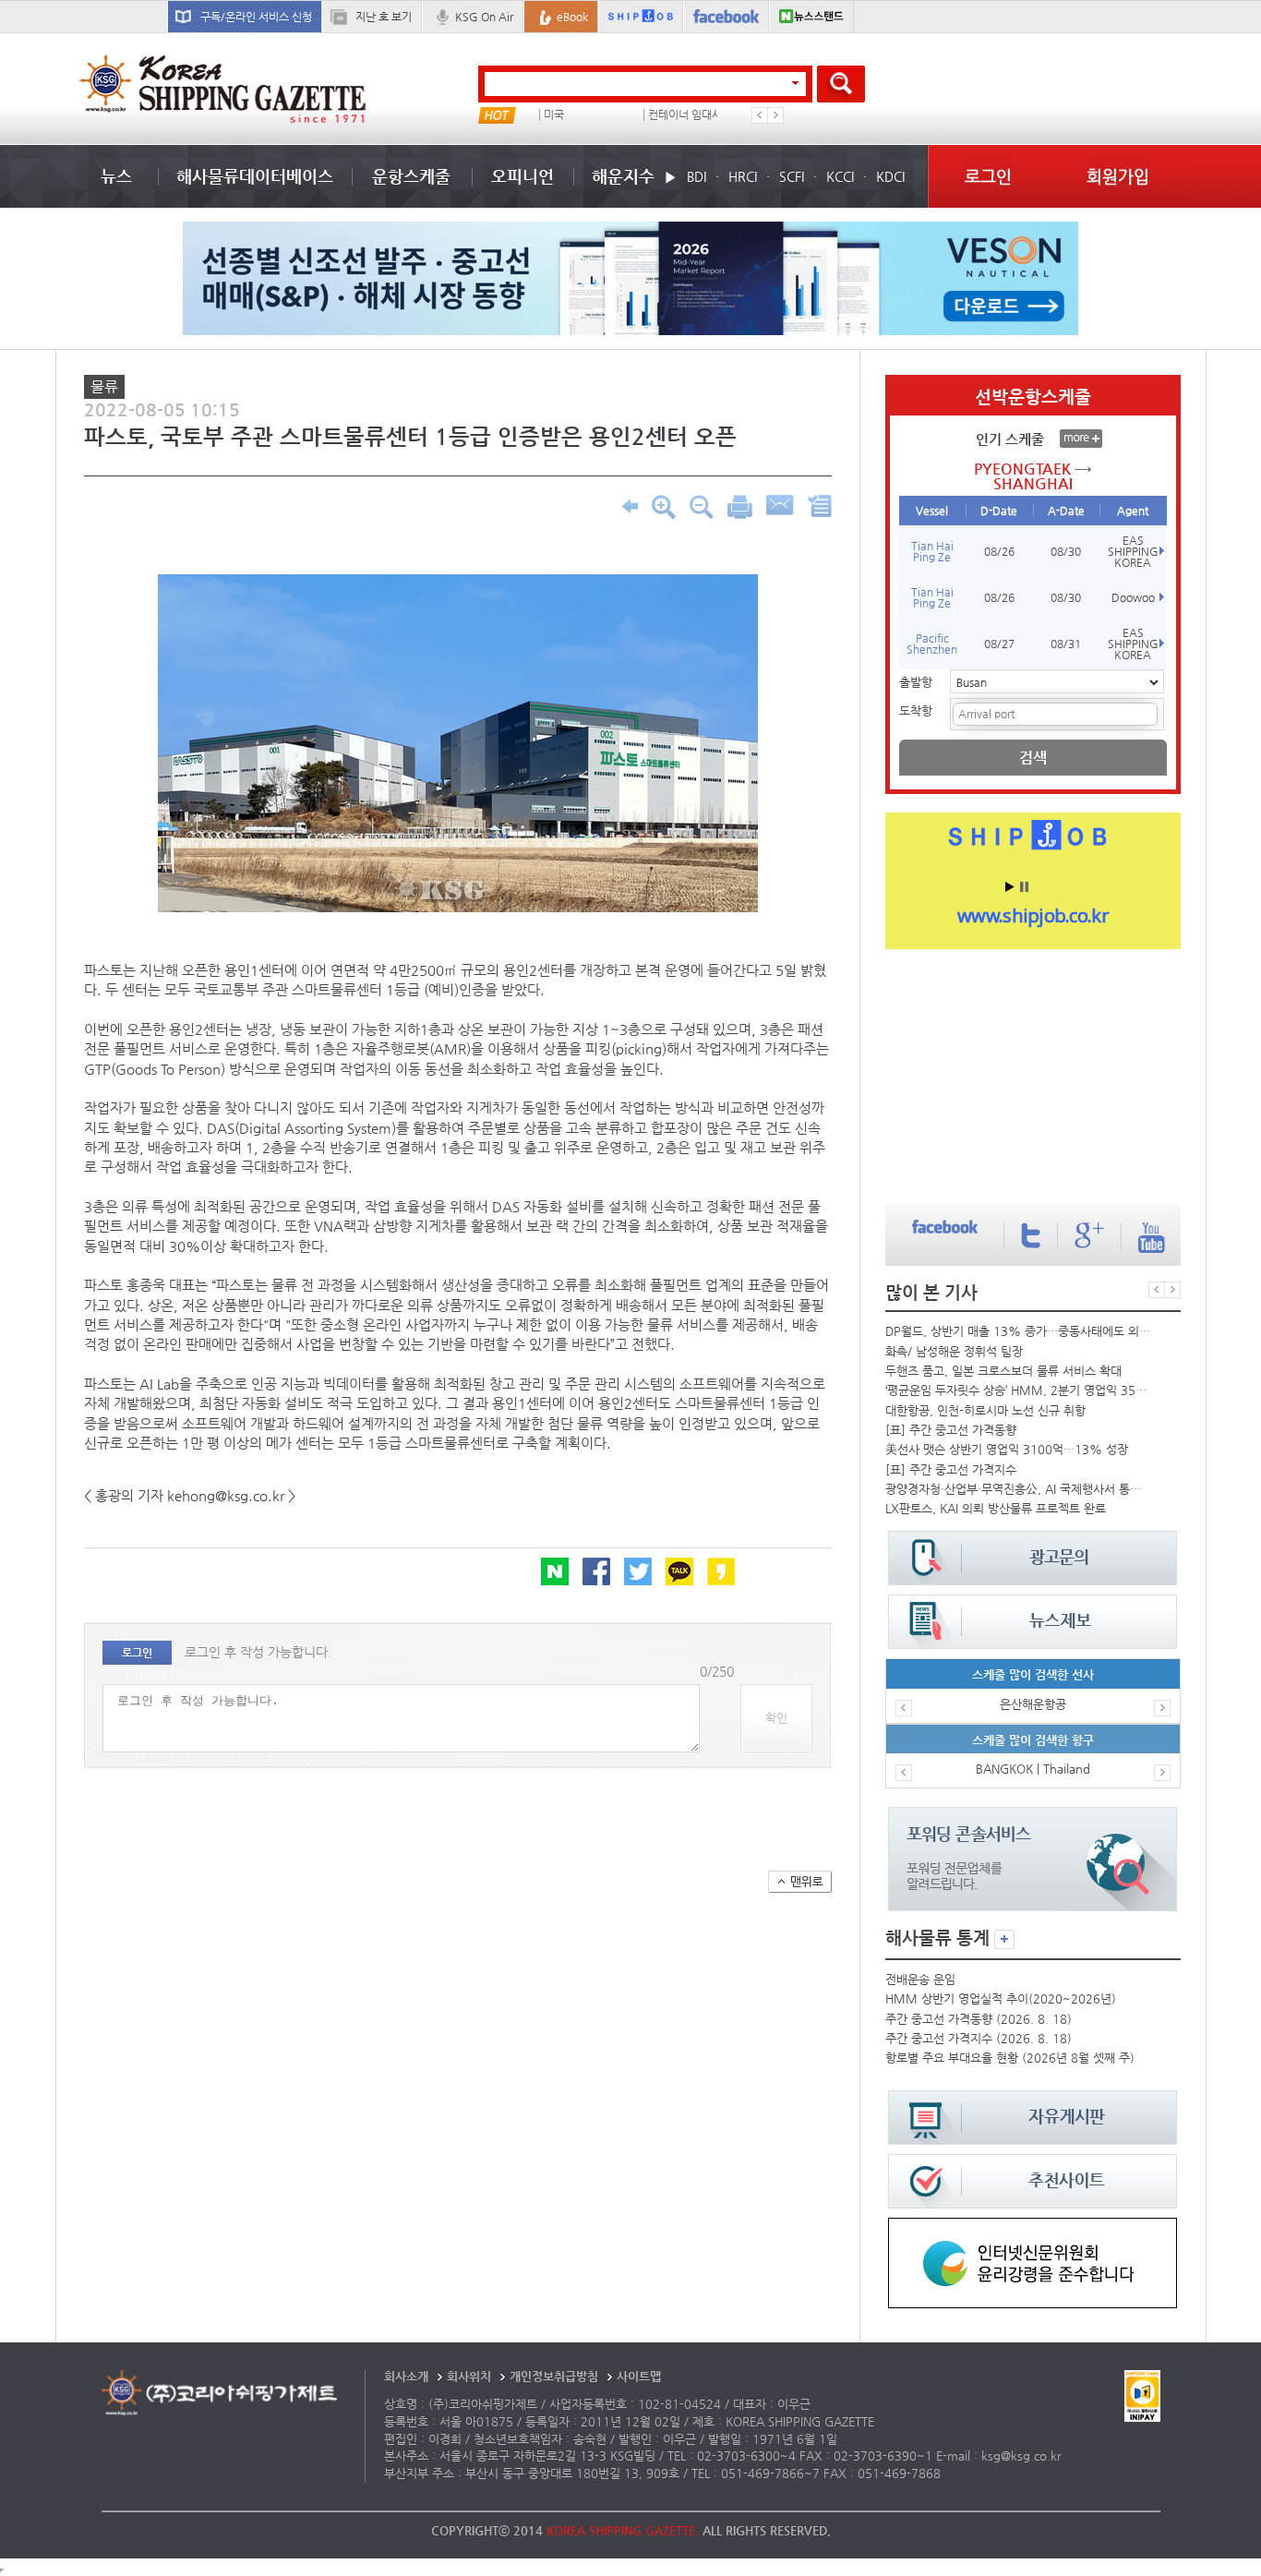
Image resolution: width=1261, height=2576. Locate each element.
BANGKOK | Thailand (1033, 1769)
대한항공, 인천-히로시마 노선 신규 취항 (985, 1410)
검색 (1033, 758)
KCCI (840, 176)
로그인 (988, 176)
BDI (697, 176)
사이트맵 (639, 2376)
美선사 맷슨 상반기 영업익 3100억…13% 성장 (1007, 1449)
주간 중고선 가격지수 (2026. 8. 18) (979, 2038)
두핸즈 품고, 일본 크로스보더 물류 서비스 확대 (1003, 1371)
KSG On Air (484, 17)
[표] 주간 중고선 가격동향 (951, 1430)
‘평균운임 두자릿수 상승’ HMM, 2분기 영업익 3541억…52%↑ (1018, 1390)
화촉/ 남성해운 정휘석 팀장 (954, 1351)
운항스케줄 (411, 176)
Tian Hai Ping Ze (932, 551)
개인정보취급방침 (554, 2376)
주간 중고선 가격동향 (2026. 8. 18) (979, 2019)
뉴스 (116, 176)
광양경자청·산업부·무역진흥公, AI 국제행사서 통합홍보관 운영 (1018, 1489)
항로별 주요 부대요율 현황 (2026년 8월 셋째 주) (1010, 2058)
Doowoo (1133, 597)
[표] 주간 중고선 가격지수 (951, 1469)
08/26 (999, 551)
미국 (554, 115)
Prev (760, 115)
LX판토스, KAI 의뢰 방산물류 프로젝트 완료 (996, 1508)
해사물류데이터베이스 (255, 176)
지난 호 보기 (384, 17)
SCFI (792, 176)
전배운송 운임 (920, 1979)
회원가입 (1118, 176)
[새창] (1033, 2227)
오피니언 (522, 176)
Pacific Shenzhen (932, 644)
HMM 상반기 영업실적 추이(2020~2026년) (1001, 1998)
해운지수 (623, 176)
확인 (776, 1718)
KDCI (890, 176)
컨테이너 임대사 (685, 115)
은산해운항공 (1033, 1704)
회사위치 (469, 2376)
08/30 (1066, 551)
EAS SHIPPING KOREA (1133, 551)
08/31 (1066, 644)
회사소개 (406, 2376)
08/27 (999, 644)
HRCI (743, 176)
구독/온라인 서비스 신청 (256, 17)
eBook (572, 17)
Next (775, 115)
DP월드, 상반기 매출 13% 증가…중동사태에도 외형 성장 (1018, 1331)
